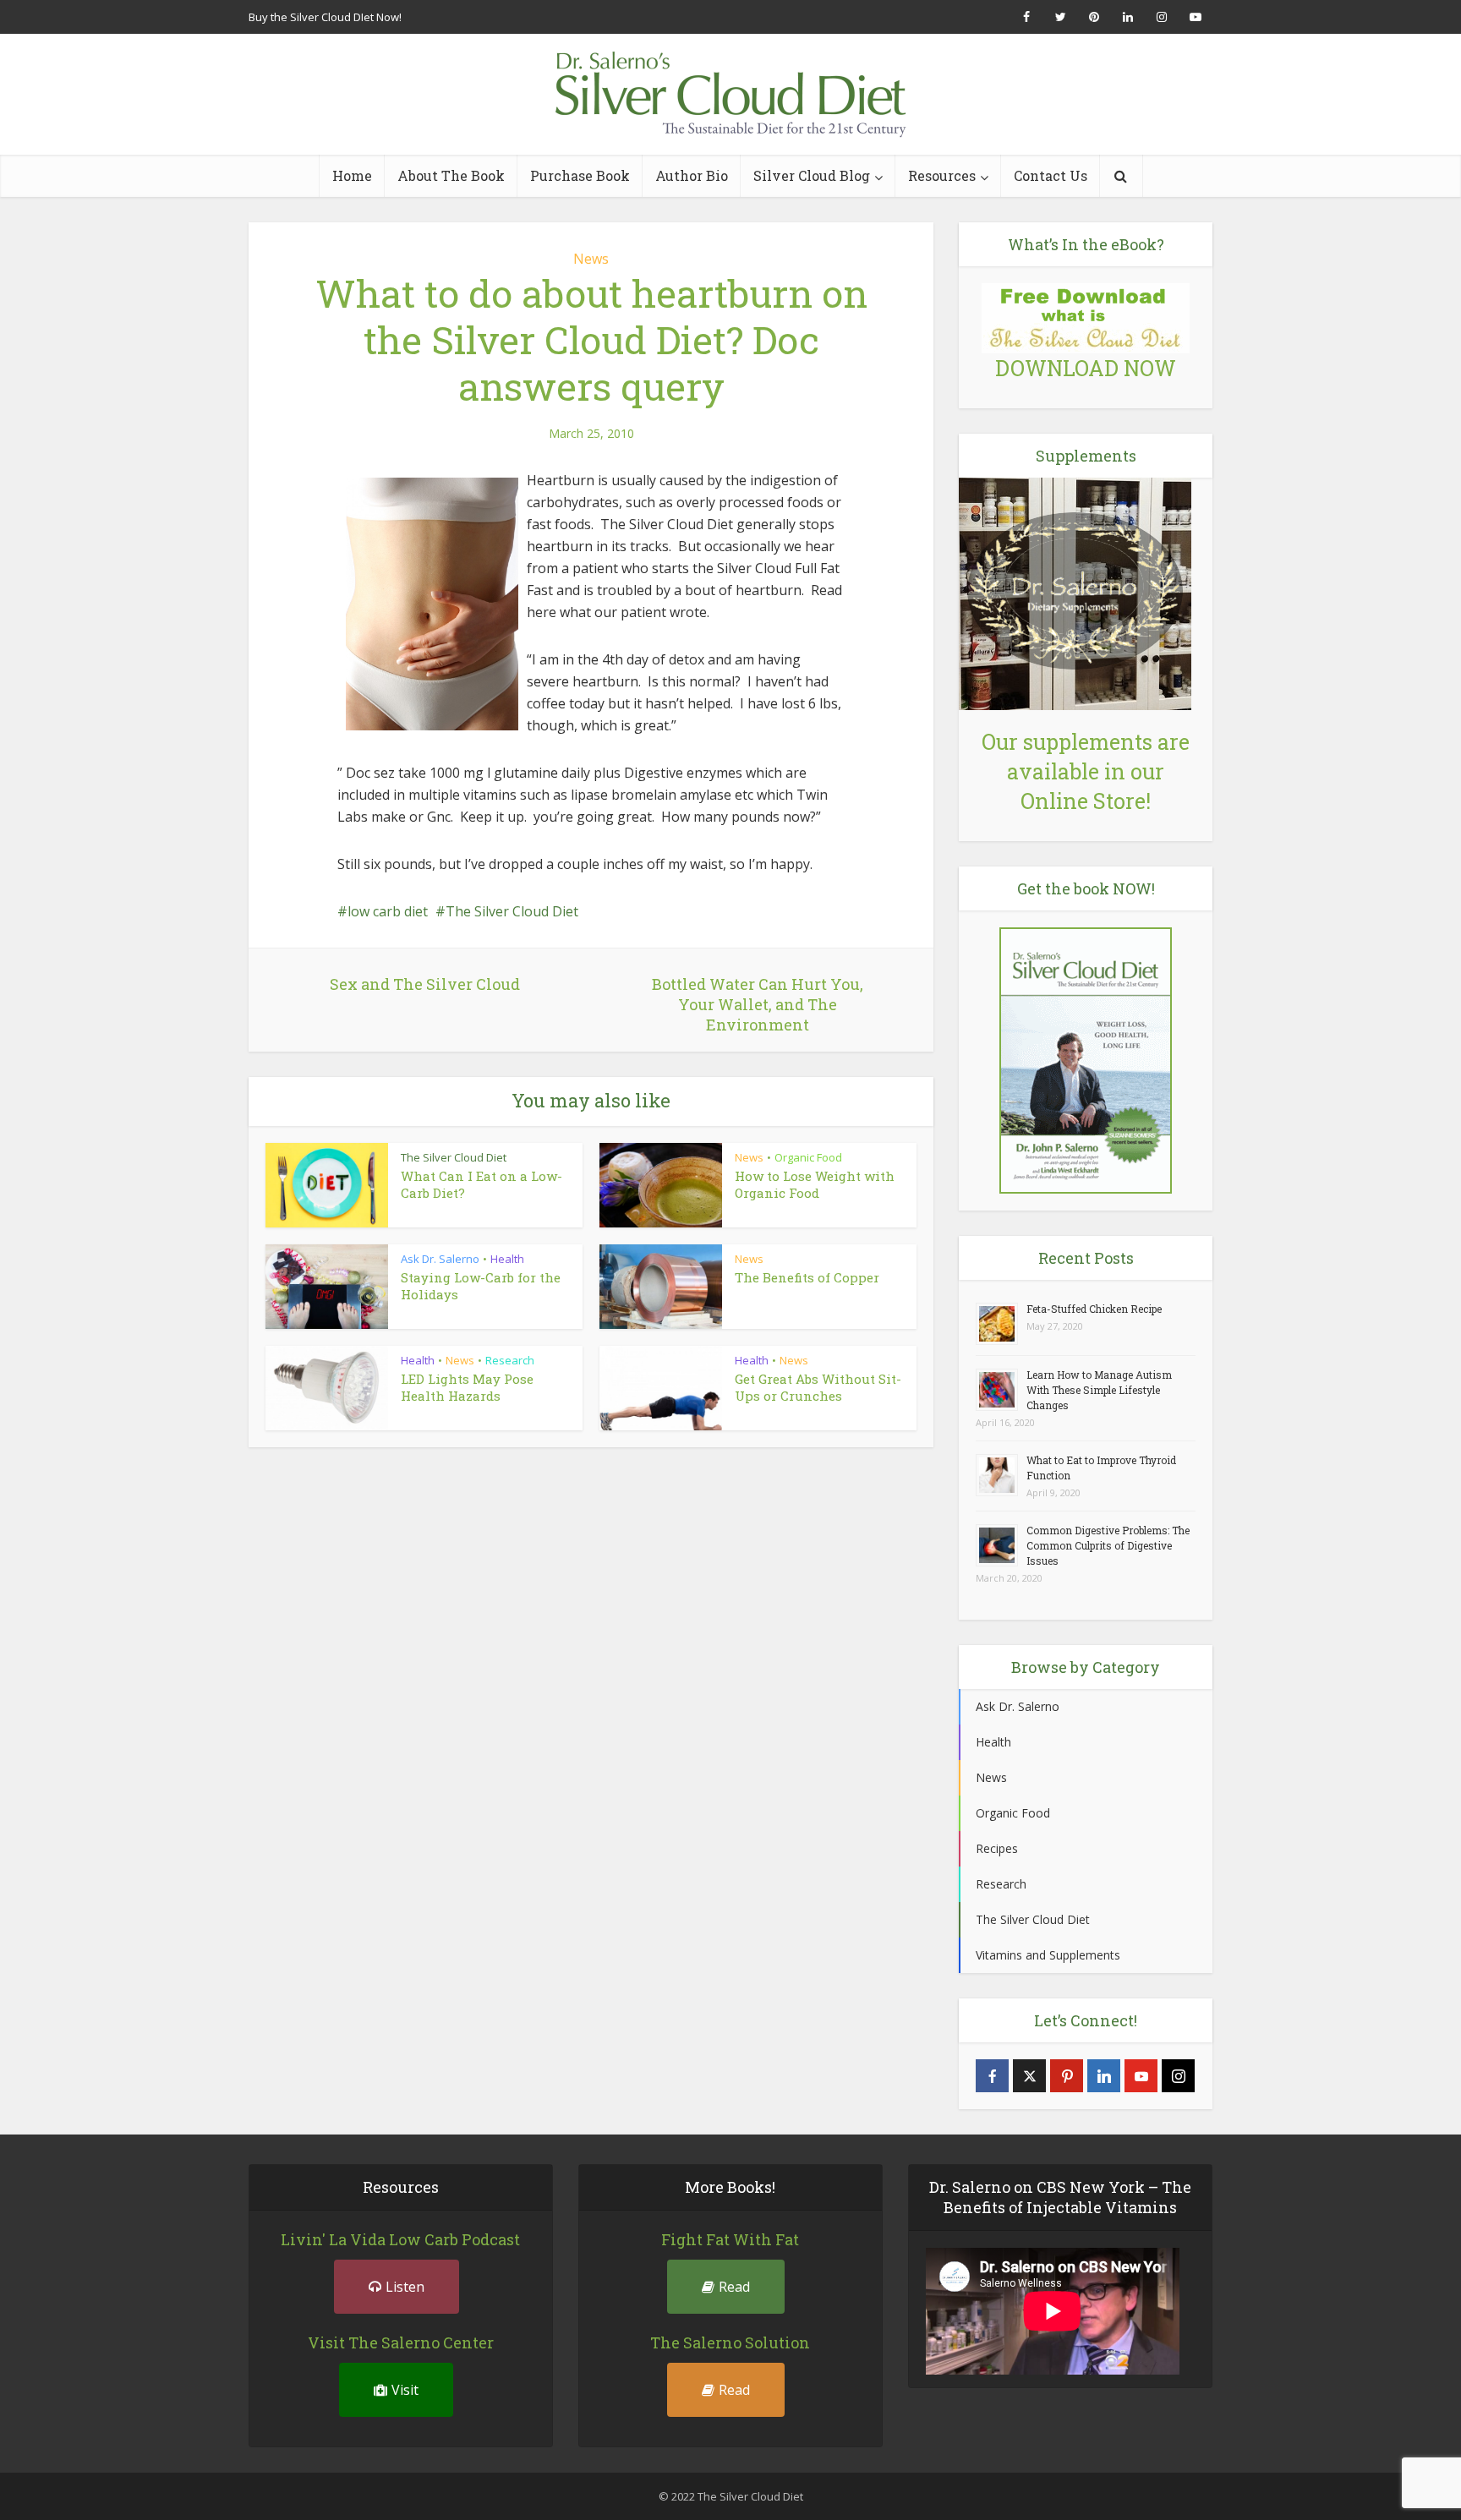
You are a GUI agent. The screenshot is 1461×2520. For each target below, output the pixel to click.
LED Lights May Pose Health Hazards (467, 1387)
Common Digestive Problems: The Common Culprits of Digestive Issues (1108, 1545)
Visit (405, 2390)
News (591, 259)
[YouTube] (1141, 2076)
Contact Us (1051, 175)
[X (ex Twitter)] (1029, 2076)
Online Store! (1086, 801)
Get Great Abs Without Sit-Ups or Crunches (818, 1387)
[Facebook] (992, 2076)
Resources (942, 175)
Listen (405, 2287)
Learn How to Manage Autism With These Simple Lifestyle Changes (1099, 1390)
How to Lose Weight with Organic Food (815, 1184)
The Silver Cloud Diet (512, 911)
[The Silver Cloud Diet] (730, 94)
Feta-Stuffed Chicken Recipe (1094, 1309)
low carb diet (388, 911)
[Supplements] (1075, 592)
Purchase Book (580, 175)
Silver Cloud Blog (812, 175)
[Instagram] (1178, 2076)
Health (507, 1259)
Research (510, 1360)
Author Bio (692, 175)
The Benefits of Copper (807, 1277)
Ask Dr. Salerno (440, 1259)
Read (734, 2287)
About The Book (451, 175)
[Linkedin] (1104, 2076)
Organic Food (808, 1157)
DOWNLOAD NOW (1086, 368)
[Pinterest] (1067, 2076)
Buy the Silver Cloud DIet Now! (325, 17)
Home (352, 175)
